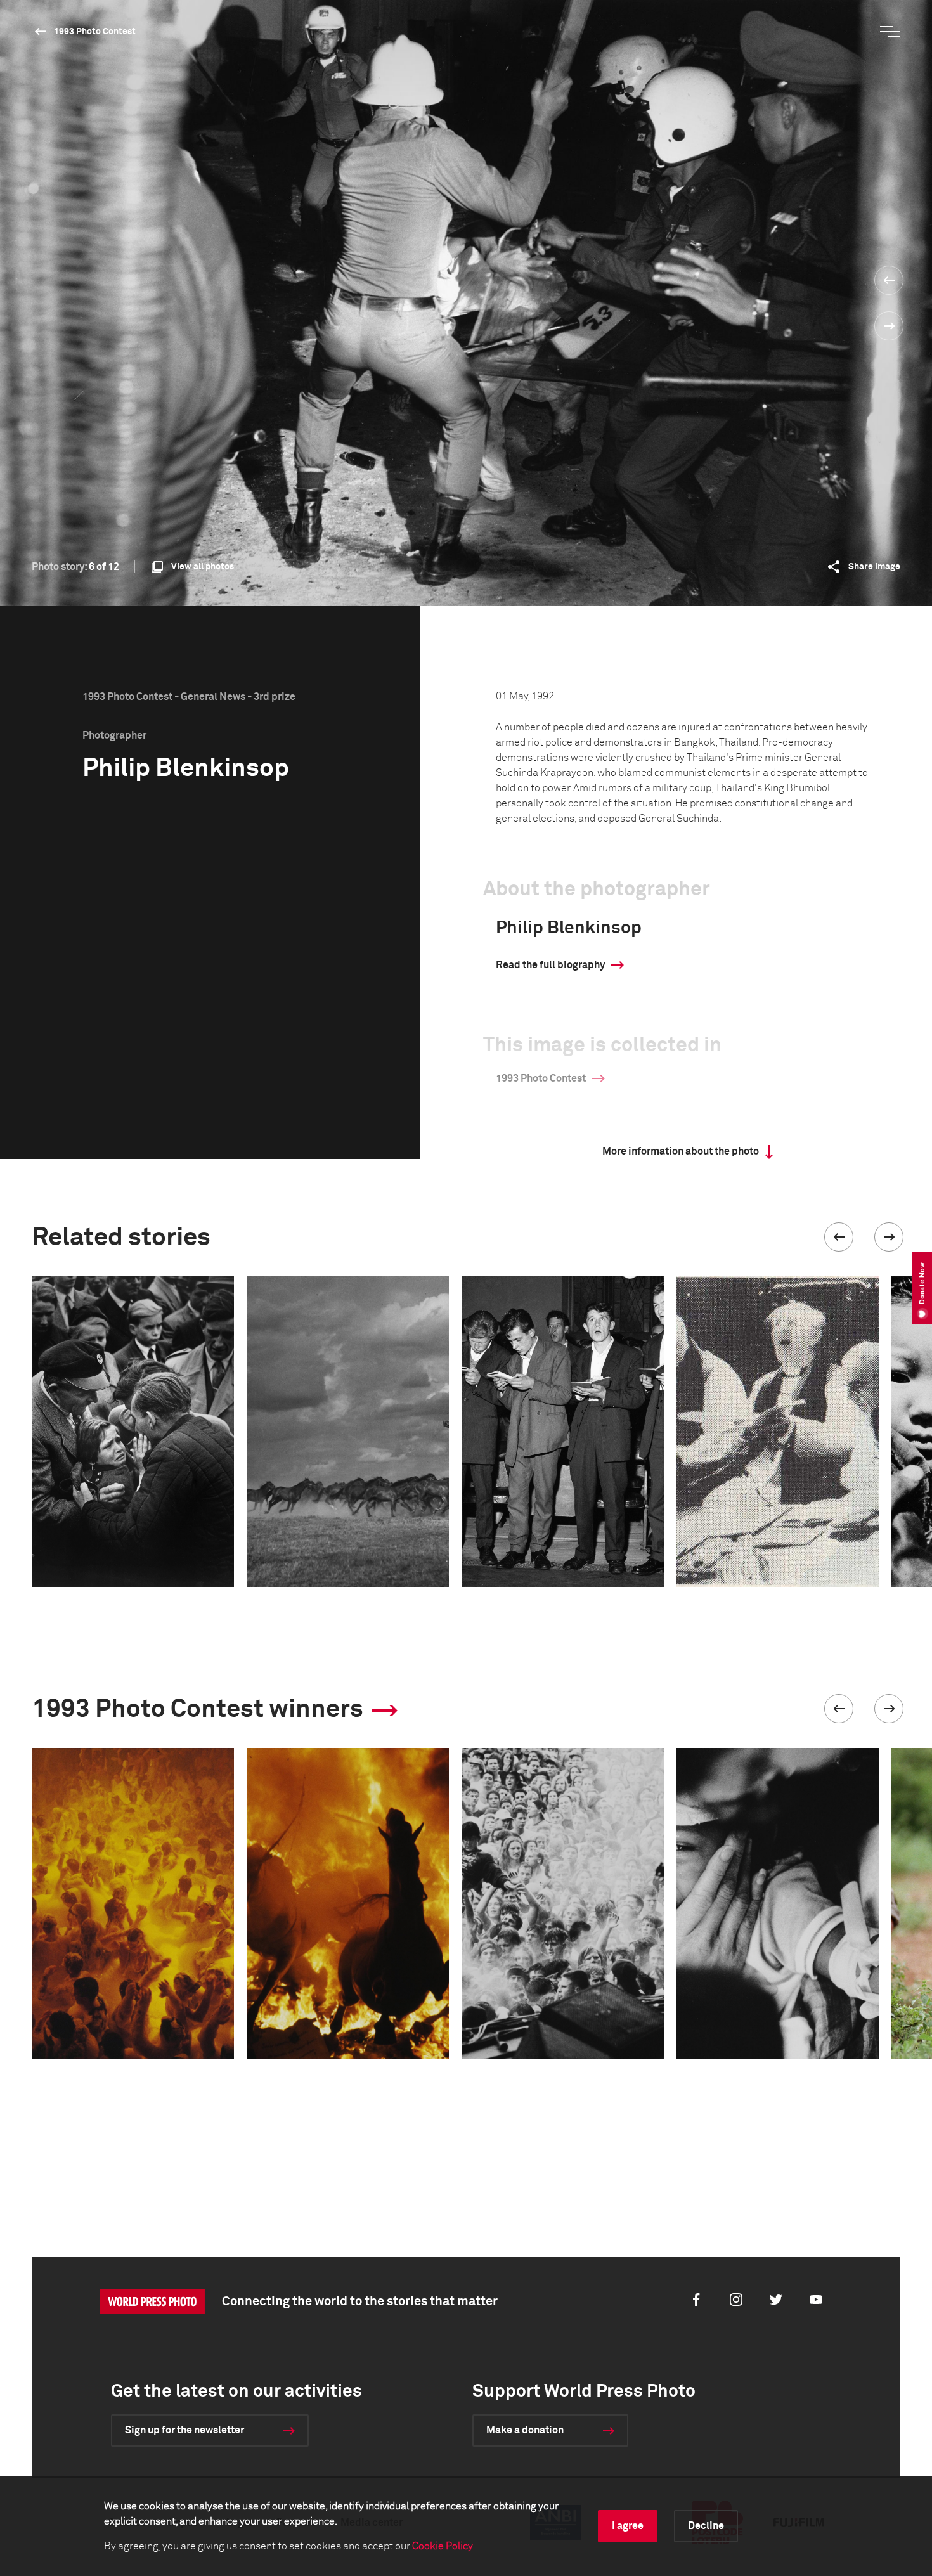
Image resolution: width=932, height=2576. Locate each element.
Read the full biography (550, 965)
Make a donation (525, 2430)
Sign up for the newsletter (184, 2430)
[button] (839, 1237)
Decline (706, 2526)
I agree (628, 2526)
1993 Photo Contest (95, 32)
